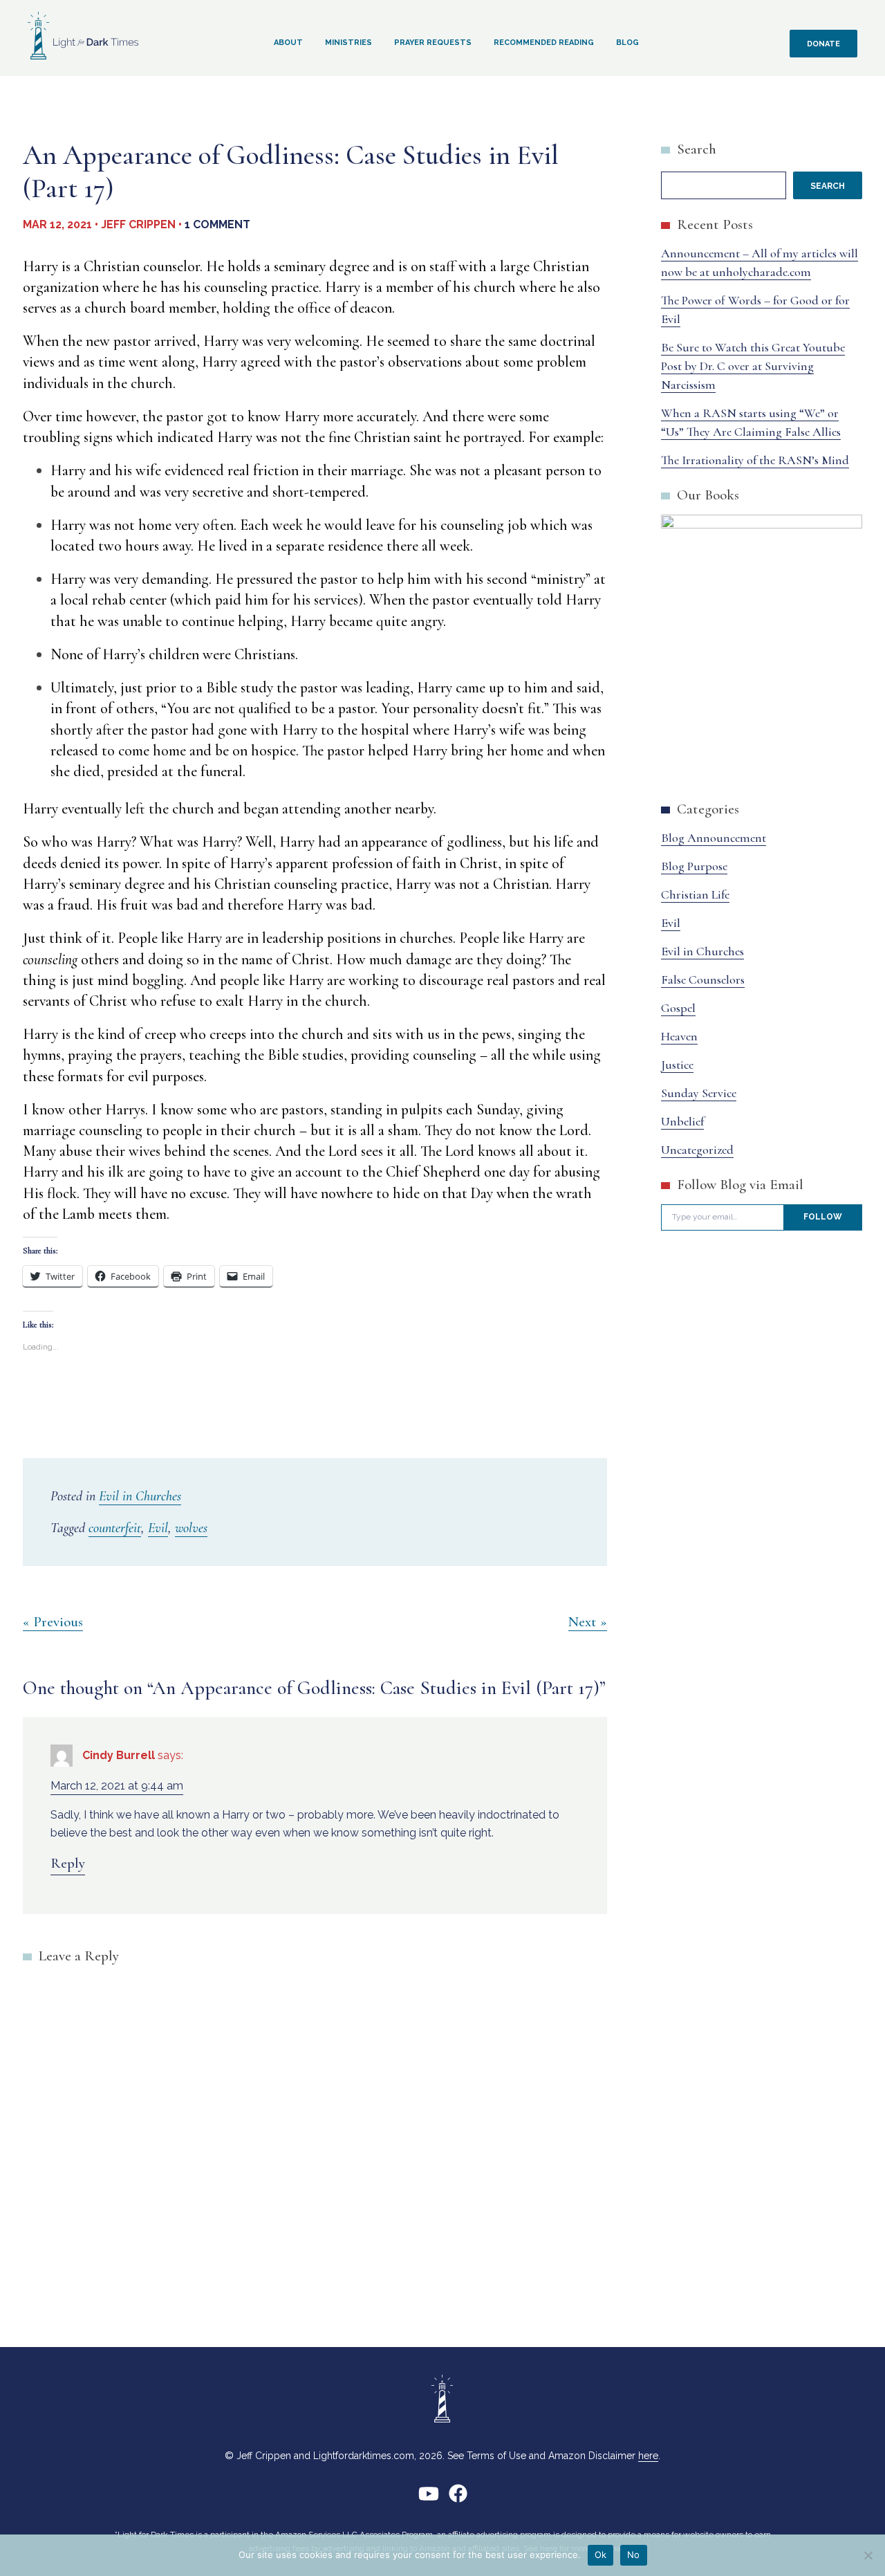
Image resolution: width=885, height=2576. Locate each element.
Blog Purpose (694, 866)
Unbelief (682, 1121)
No (634, 2555)
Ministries (348, 43)
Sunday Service (699, 1093)
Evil (158, 1528)
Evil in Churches (140, 1496)
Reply (68, 1863)
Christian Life (695, 894)
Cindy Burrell (119, 1755)
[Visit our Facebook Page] (458, 2499)
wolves (191, 1528)
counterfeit (115, 1528)
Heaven (679, 1036)
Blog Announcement (714, 838)
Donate (823, 44)
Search (697, 149)
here (648, 2456)
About (288, 43)
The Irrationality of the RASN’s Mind (755, 460)
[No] (868, 2555)
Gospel (678, 1008)
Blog (627, 43)
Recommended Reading (544, 43)
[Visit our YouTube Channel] (429, 2499)
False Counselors (703, 979)
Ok (601, 2555)
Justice (677, 1065)
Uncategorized (697, 1150)
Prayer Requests (433, 43)
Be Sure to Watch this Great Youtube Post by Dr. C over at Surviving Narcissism (753, 366)
